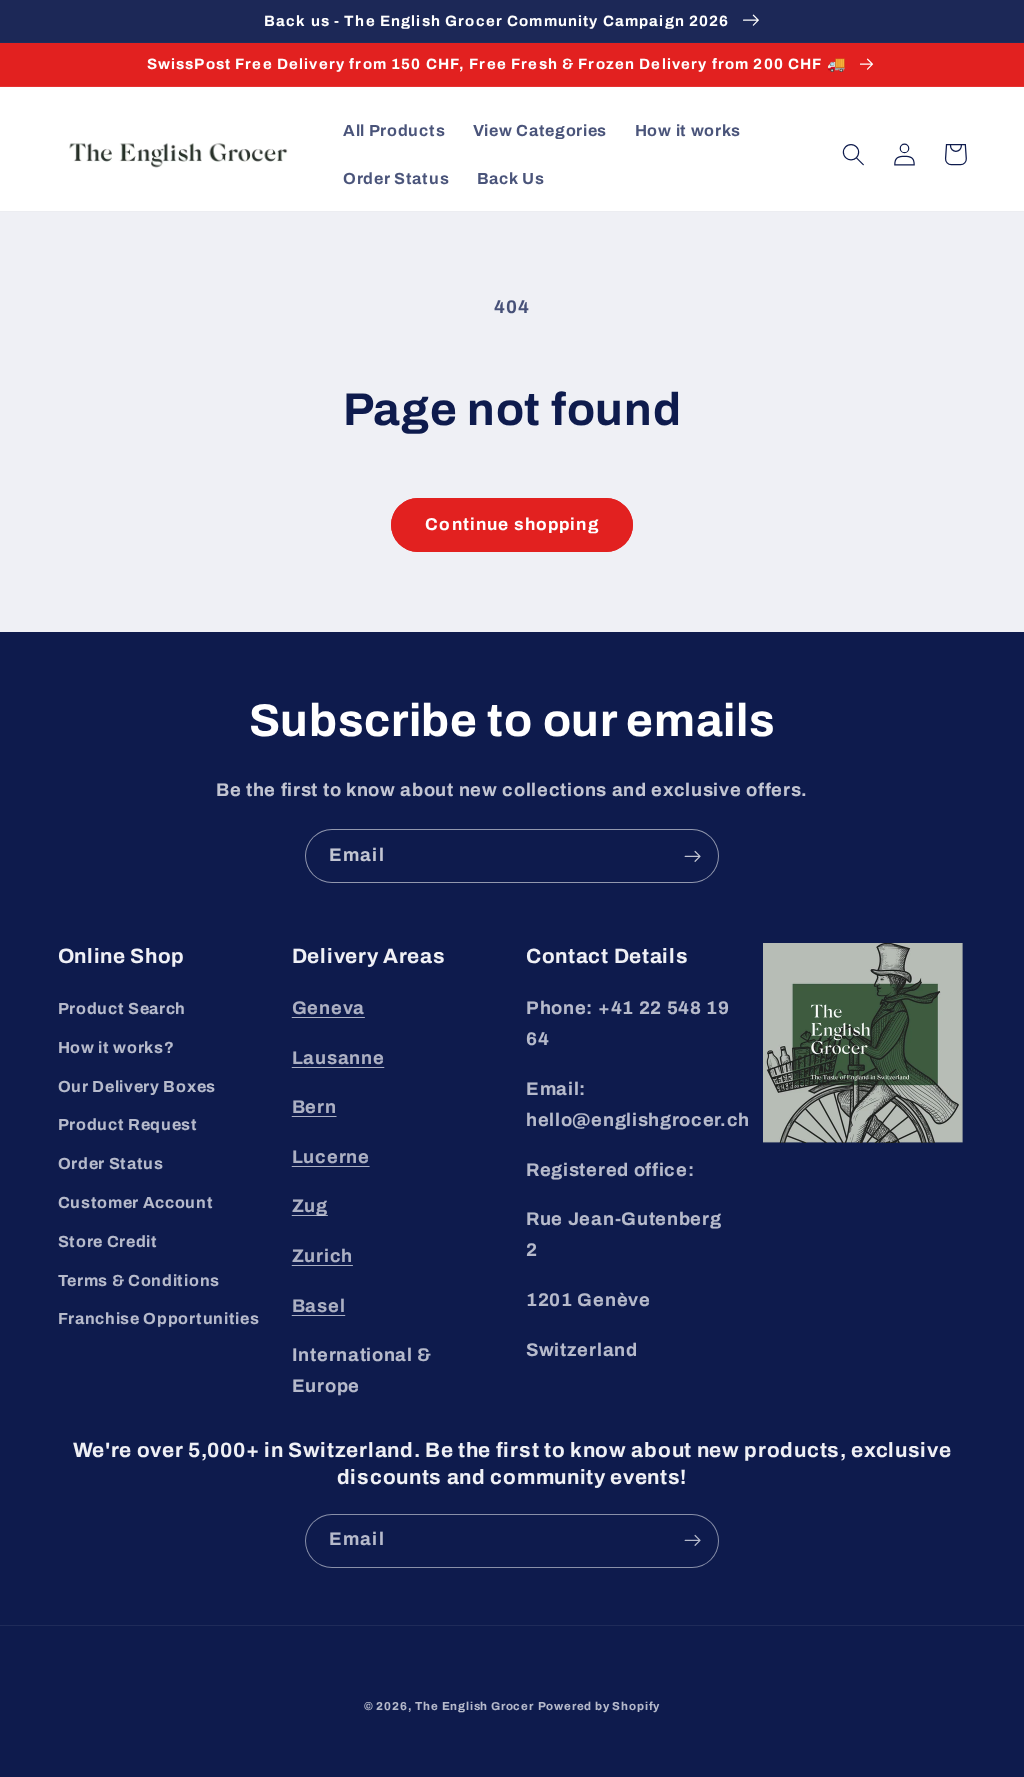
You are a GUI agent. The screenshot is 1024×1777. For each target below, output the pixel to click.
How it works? (116, 1047)
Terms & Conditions (139, 1280)
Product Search (122, 1008)
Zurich (322, 1256)
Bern (314, 1107)
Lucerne (331, 1157)
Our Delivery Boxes (137, 1086)
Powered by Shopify (599, 1706)
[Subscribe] (692, 856)
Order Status (111, 1163)
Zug (310, 1206)
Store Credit (108, 1241)
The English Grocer (474, 1706)
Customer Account (136, 1202)
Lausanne (338, 1058)
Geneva (328, 1008)
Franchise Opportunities (159, 1318)
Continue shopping (512, 524)
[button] (854, 154)
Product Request (128, 1124)
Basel (318, 1306)
